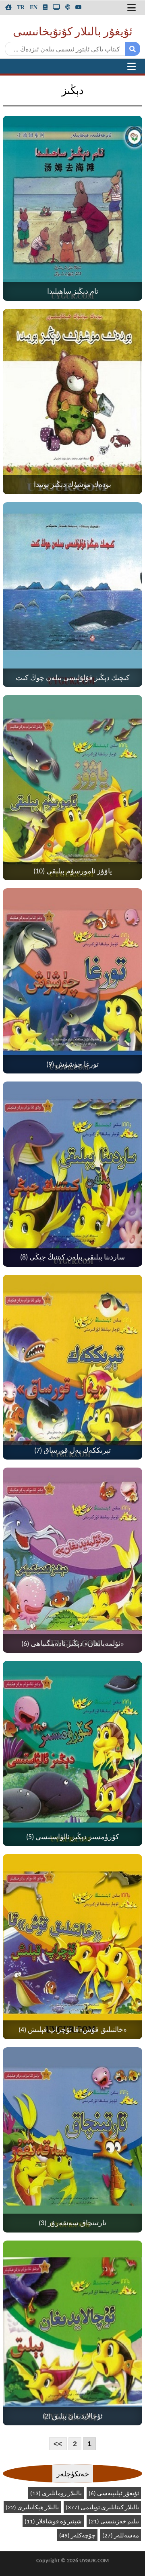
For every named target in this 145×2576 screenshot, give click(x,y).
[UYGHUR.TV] (56, 7)
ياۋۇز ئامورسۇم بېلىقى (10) (73, 872)
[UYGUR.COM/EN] (34, 7)
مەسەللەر (121, 2536)
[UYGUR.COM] (8, 7)
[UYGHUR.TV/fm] (68, 7)
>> (58, 2444)
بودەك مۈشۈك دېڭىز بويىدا (72, 485)
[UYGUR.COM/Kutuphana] (45, 7)
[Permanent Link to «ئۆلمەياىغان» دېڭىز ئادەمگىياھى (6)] (72, 1560)
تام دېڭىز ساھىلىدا (73, 292)
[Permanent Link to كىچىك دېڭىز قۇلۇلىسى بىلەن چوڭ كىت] (72, 595)
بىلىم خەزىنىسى (114, 2522)
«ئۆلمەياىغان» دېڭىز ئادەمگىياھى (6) (73, 1644)
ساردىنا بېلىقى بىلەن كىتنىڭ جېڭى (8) (72, 1258)
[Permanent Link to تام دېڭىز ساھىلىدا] (72, 208)
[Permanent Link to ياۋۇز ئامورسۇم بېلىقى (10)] (72, 788)
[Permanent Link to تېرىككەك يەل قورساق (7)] (72, 1367)
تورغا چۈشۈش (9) (72, 1065)
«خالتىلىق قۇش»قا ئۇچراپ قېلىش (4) (73, 2030)
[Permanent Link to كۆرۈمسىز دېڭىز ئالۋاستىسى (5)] (72, 1753)
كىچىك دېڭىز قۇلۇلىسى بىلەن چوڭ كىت (73, 678)
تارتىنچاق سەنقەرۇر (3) (72, 2223)
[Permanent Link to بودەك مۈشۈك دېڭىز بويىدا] (72, 402)
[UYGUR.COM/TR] (21, 7)
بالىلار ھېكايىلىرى (32, 2508)
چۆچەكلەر (77, 2536)
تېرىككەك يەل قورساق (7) (72, 1451)
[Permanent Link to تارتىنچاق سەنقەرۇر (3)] (72, 2140)
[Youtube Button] (79, 7)
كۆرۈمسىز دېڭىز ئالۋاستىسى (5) (73, 1837)
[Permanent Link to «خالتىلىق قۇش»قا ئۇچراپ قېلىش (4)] (72, 1947)
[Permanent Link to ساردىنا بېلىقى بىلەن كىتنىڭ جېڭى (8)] (72, 1174)
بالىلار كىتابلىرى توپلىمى (102, 2508)
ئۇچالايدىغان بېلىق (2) (73, 2417)
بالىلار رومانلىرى (56, 2494)
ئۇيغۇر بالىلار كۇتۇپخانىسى (73, 33)
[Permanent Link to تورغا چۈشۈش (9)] (72, 981)
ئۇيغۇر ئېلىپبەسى (114, 2494)
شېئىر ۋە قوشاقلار (53, 2522)
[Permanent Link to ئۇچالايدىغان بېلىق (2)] (72, 2333)
